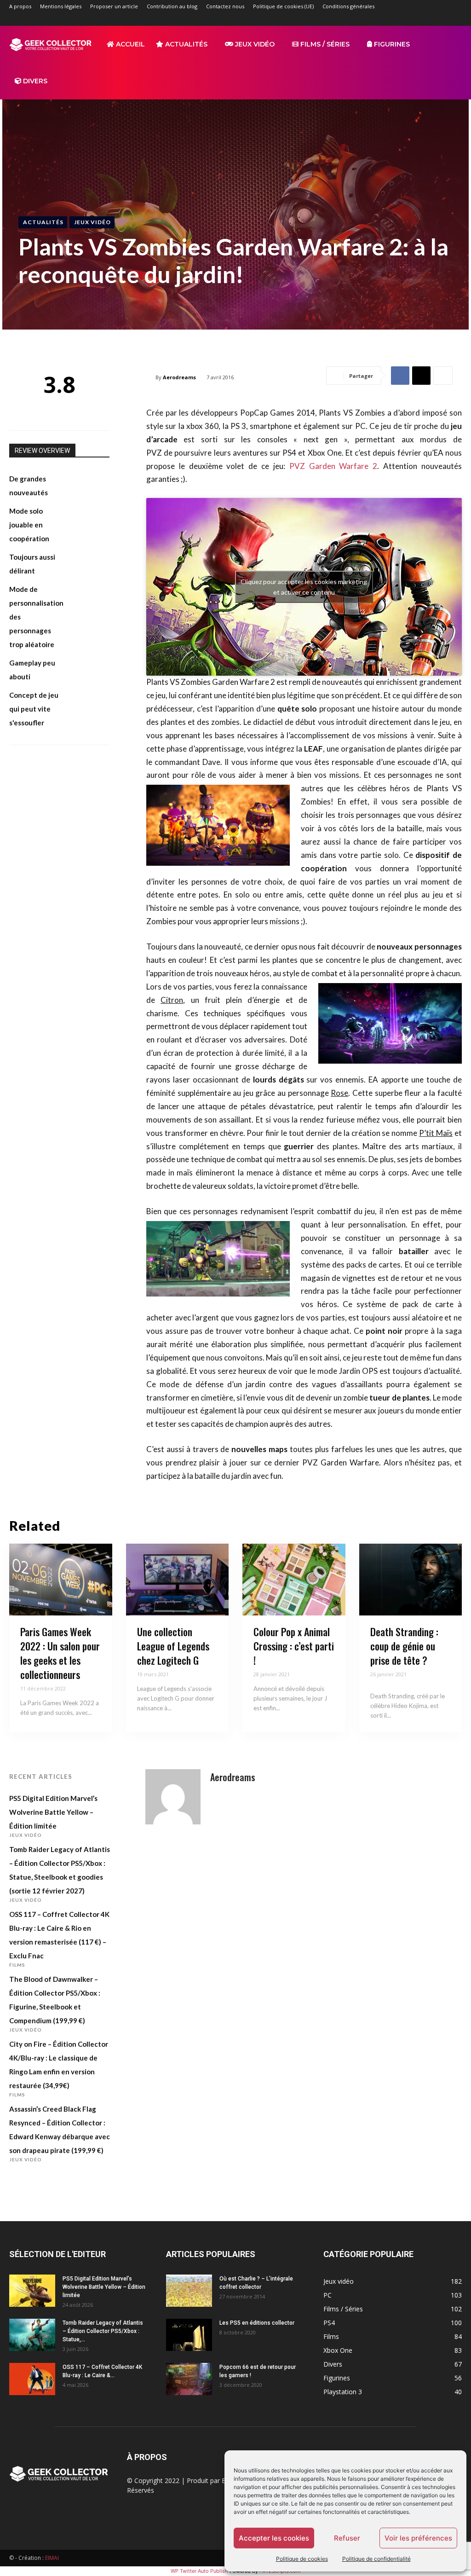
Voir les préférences (418, 2538)
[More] (443, 376)
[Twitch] (425, 19)
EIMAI (52, 2558)
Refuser (347, 2538)
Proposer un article (114, 6)
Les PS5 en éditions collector (257, 2323)
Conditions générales (348, 6)
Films (17, 1965)
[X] (440, 19)
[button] (451, 45)
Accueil (129, 44)
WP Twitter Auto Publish (199, 2571)
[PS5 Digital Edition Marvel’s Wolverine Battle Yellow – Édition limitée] (32, 2291)
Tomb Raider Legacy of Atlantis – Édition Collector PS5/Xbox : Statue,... (103, 2331)
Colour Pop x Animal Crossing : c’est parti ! (294, 1646)
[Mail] (409, 19)
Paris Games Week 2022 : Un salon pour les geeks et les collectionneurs (60, 1653)
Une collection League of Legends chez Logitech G (173, 1646)
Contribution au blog (172, 6)
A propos (20, 6)
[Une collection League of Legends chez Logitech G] (178, 1580)
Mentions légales (61, 6)
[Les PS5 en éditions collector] (189, 2335)
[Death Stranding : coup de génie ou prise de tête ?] (411, 1580)
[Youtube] (455, 19)
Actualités (185, 44)
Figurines (391, 44)
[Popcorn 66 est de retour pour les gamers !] (189, 2379)
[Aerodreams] (173, 1797)
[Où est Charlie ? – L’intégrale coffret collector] (189, 2291)
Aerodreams (179, 377)
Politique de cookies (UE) (283, 6)
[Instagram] (394, 19)
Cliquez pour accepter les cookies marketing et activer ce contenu (304, 587)
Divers (34, 81)
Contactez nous (225, 6)
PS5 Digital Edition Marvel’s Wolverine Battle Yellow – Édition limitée (53, 1812)
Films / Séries (324, 44)
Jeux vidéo (254, 44)
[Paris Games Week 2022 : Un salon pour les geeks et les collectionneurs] (61, 1580)
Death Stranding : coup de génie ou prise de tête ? (404, 1646)
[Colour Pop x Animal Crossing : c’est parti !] (294, 1580)
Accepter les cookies (274, 2538)
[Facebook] (379, 19)
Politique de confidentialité (376, 2559)
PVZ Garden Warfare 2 (333, 466)
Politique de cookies (302, 2559)
